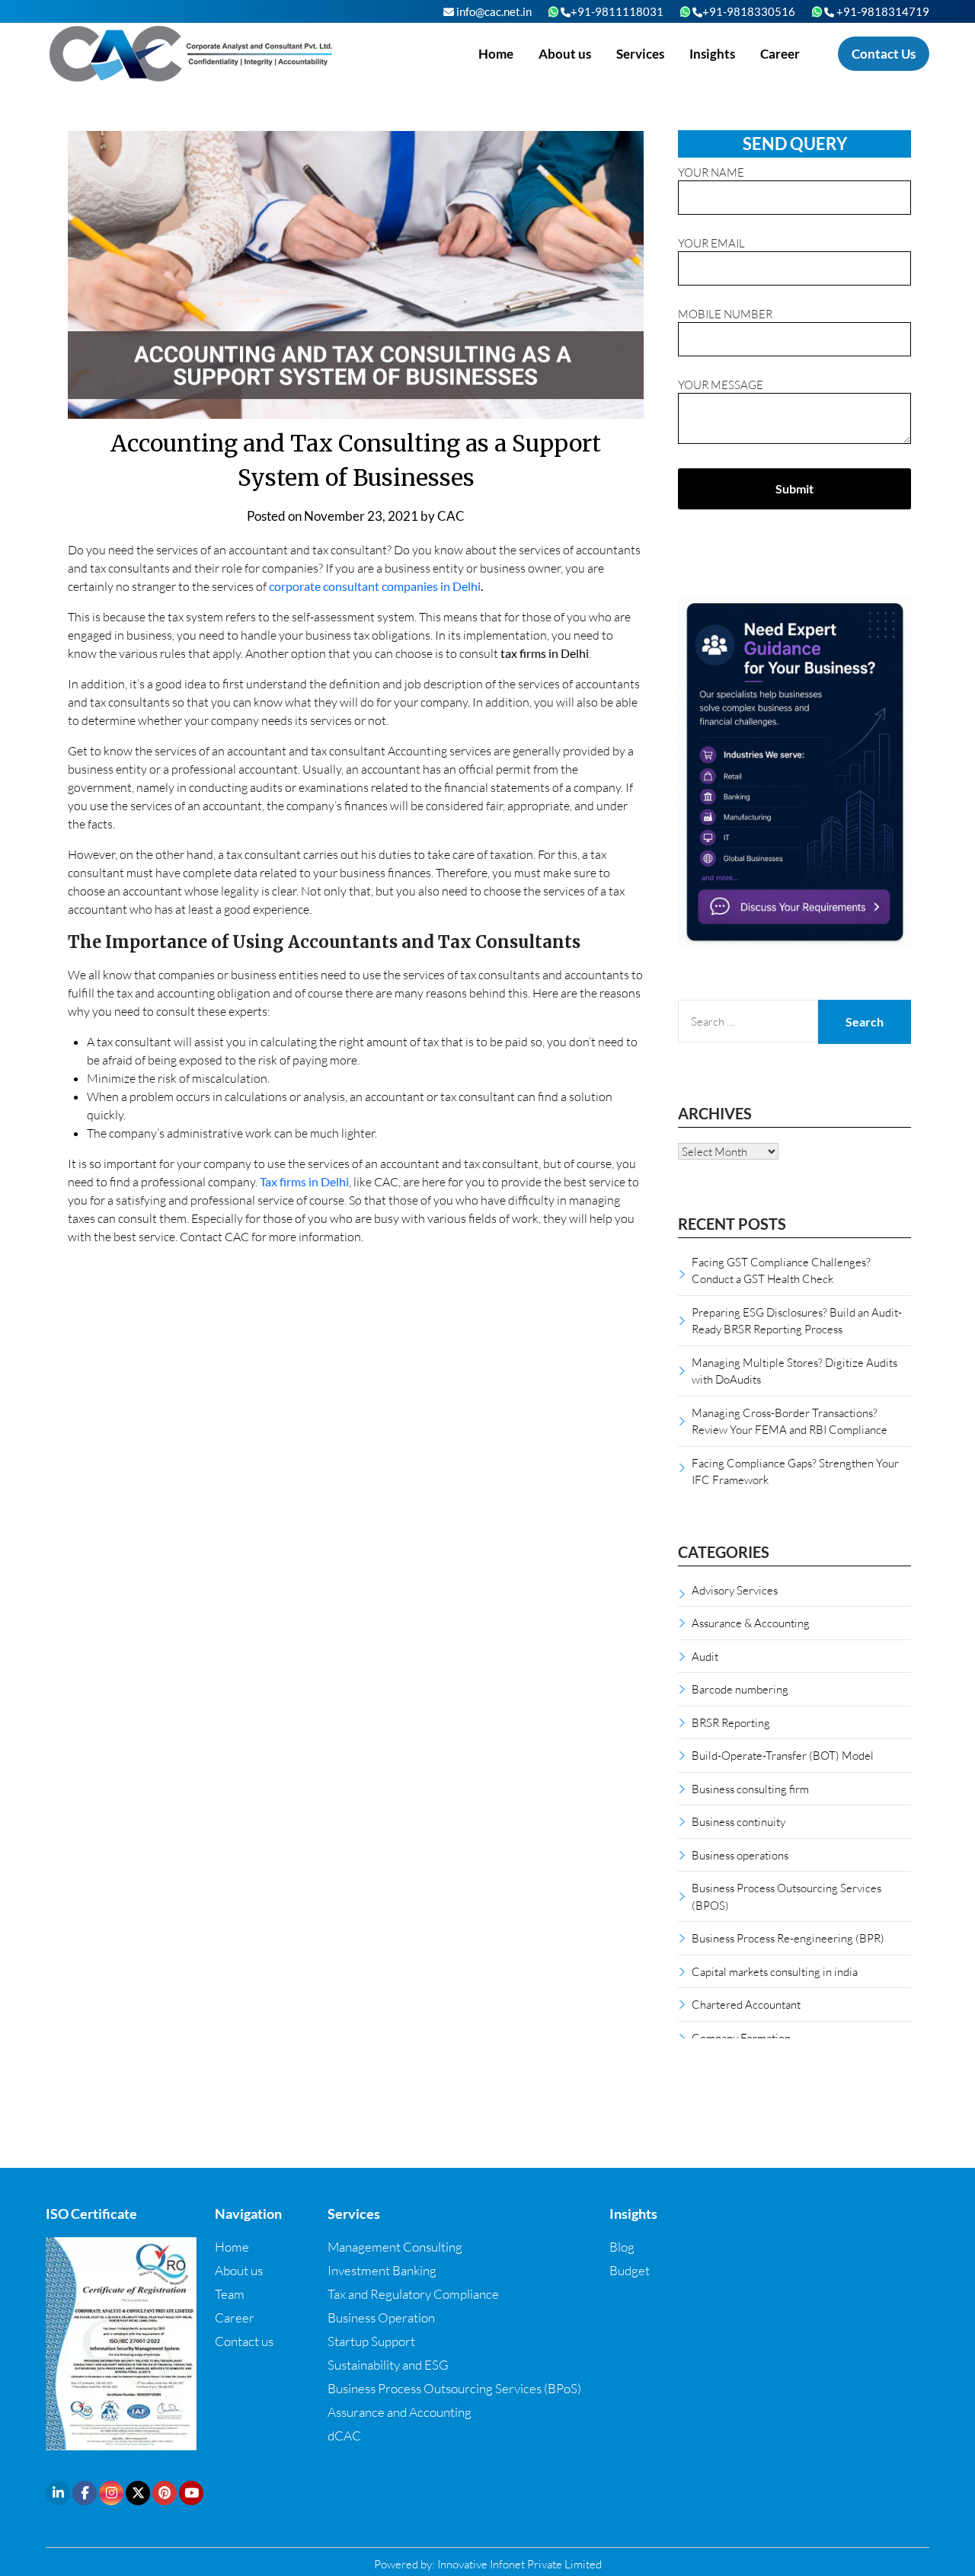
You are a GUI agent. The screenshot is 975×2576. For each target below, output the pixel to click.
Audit (705, 1656)
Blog (622, 2247)
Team (230, 2294)
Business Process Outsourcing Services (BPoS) (454, 2388)
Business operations (740, 1855)
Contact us (244, 2341)
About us (565, 54)
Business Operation (381, 2317)
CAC (451, 516)
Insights (712, 54)
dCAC (344, 2436)
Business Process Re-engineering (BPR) (788, 1938)
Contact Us (884, 54)
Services (640, 54)
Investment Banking (382, 2270)
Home (496, 54)
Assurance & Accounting (751, 1623)
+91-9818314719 (882, 11)
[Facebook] (85, 2493)
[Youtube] (191, 2493)
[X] (138, 2493)
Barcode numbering (740, 1689)
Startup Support (371, 2341)
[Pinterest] (165, 2493)
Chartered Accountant (746, 2004)
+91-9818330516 (749, 11)
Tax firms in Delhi (304, 1181)
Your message (721, 385)
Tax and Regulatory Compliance (413, 2294)
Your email (711, 243)
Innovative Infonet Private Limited (519, 2564)
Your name (711, 172)
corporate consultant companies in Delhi (375, 586)
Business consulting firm (750, 1789)
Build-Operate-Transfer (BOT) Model (783, 1755)
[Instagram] (111, 2493)
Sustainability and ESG (388, 2365)
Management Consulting (395, 2247)
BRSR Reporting (731, 1722)
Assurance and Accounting (400, 2412)
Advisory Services (735, 1590)
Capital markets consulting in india (775, 1971)
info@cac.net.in (493, 11)
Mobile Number (725, 314)
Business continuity (738, 1821)
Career (780, 54)
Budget (630, 2270)
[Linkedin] (58, 2493)
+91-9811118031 (617, 11)
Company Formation (741, 2038)
